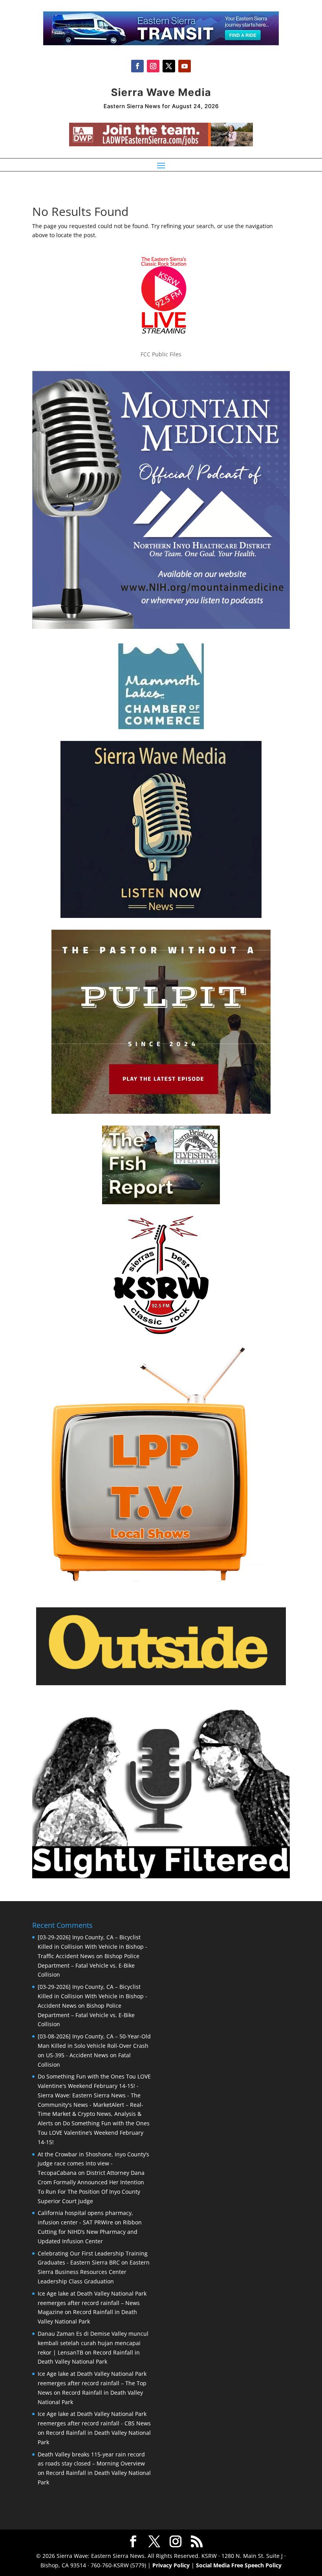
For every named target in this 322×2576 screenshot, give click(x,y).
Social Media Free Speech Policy (239, 2565)
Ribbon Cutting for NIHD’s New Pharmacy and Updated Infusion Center (90, 2232)
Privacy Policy (171, 2565)
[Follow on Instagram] (153, 66)
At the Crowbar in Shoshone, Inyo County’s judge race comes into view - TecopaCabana (93, 2164)
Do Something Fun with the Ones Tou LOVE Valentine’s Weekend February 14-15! (94, 2133)
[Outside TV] (161, 1684)
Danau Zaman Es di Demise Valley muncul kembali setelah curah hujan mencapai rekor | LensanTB (93, 2343)
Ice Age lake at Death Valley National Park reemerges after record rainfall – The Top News (92, 2383)
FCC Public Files (161, 354)
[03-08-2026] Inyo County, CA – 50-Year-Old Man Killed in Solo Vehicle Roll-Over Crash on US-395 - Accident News (94, 2046)
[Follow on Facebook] (137, 66)
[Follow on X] (169, 66)
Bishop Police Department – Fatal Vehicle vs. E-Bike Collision (89, 1965)
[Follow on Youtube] (185, 66)
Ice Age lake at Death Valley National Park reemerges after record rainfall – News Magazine (92, 2303)
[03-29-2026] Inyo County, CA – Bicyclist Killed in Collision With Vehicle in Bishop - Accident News (92, 1996)
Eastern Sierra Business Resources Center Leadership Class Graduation (94, 2272)
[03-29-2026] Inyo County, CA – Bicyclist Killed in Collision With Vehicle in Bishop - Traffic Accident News (92, 1947)
